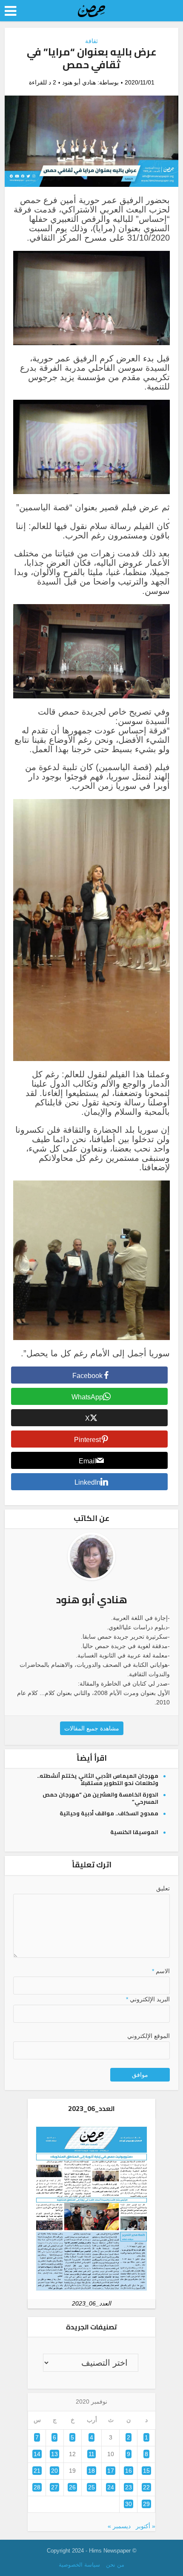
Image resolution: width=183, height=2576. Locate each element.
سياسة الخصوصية (79, 2565)
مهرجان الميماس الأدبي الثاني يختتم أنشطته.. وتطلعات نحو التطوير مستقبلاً (98, 1779)
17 (111, 2471)
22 (146, 2487)
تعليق (163, 1888)
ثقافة (91, 41)
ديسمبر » (119, 2526)
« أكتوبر (146, 2526)
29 (146, 2504)
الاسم (161, 1971)
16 (129, 2471)
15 (146, 2471)
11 (91, 2454)
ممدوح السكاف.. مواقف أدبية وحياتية (109, 1813)
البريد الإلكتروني (148, 1999)
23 (129, 2487)
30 (129, 2504)
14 (37, 2454)
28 (37, 2487)
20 (54, 2471)
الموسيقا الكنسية (134, 1832)
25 (91, 2487)
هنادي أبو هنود (79, 82)
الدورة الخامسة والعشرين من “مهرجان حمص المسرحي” (100, 1798)
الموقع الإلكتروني (149, 2036)
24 (111, 2487)
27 (54, 2487)
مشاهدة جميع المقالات (92, 1728)
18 (91, 2471)
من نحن (115, 2565)
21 (37, 2471)
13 (54, 2454)
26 (72, 2487)
